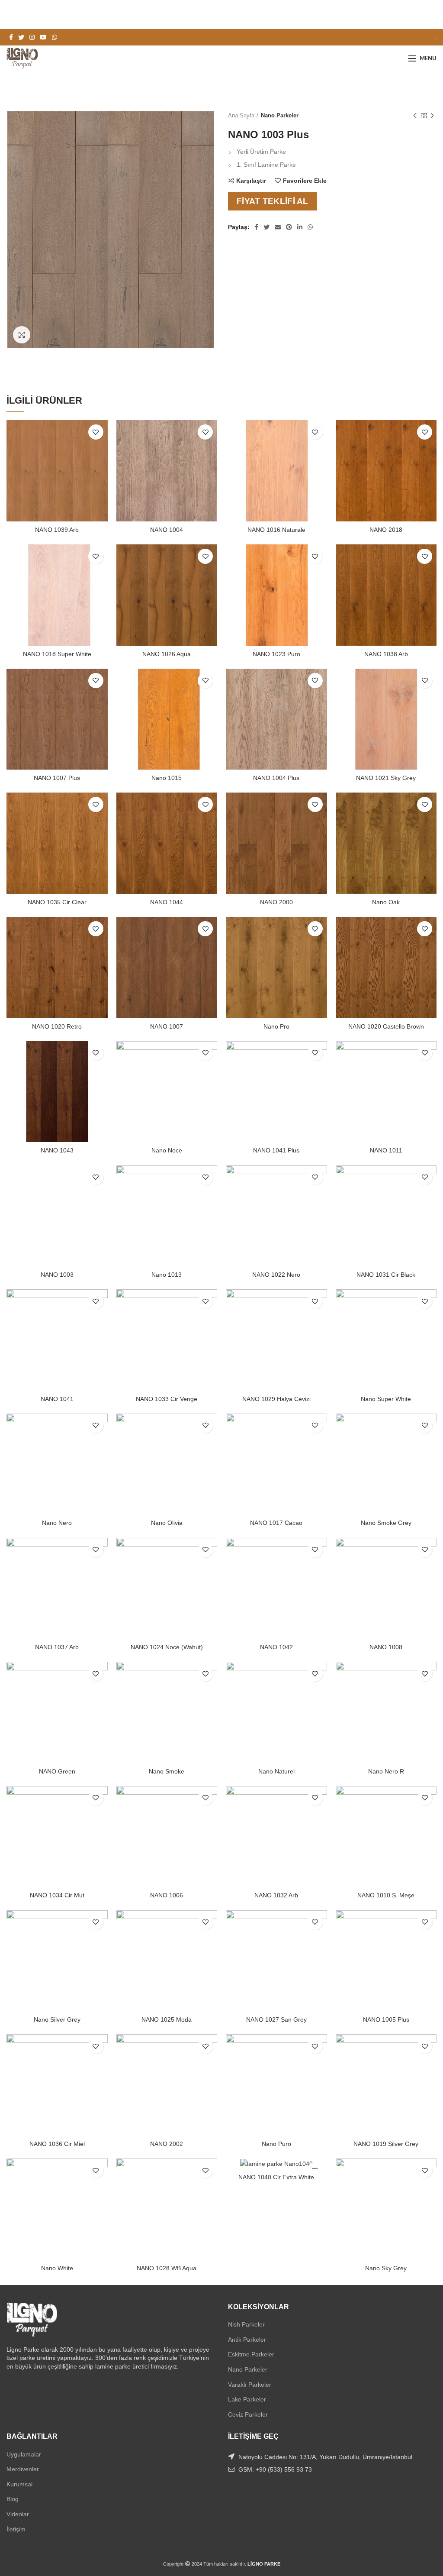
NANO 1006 (167, 1895)
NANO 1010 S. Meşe (386, 1895)
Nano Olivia (167, 1523)
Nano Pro (276, 1026)
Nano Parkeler (280, 115)
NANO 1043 (57, 1150)
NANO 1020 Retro (57, 1026)
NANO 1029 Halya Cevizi (276, 1399)
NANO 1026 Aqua (167, 654)
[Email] (278, 227)
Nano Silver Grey (57, 2019)
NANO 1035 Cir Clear (57, 902)
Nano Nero (57, 1523)
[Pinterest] (289, 227)
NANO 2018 (386, 530)
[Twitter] (21, 37)
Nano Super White (386, 1399)
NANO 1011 (386, 1150)
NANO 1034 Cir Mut (57, 1895)
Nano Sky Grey (386, 2268)
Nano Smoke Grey (386, 1523)
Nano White (57, 2268)
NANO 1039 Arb (57, 530)
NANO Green (57, 1771)
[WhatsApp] (55, 37)
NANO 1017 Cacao (276, 1523)
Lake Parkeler (247, 2399)
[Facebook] (11, 37)
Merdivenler (23, 2469)
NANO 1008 (386, 1647)
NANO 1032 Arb (276, 1895)
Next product (432, 116)
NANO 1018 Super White (57, 654)
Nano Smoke (167, 1771)
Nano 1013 (167, 1275)
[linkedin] (300, 227)
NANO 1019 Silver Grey (386, 2144)
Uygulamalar (24, 2454)
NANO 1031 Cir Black (386, 1275)
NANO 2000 (276, 902)
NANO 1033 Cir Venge (167, 1399)
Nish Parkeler (246, 2324)
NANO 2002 (167, 2144)
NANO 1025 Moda (167, 2019)
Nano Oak (386, 902)
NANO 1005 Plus (386, 2019)
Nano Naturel (276, 1771)
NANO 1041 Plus (276, 1150)
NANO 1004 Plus (276, 778)
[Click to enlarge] (22, 335)
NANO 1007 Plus (57, 778)
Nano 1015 (167, 778)
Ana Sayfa (241, 115)
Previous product (415, 116)
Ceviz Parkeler (248, 2414)
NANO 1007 (167, 1026)
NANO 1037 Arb (57, 1647)
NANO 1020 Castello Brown (386, 1026)
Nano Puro (276, 2144)
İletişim (16, 2529)
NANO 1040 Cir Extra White (276, 2177)
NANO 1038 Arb (386, 654)
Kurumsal (19, 2484)
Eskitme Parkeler (251, 2354)
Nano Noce (167, 1150)
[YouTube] (43, 37)
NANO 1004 (167, 530)
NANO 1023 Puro (276, 654)
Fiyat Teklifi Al (273, 201)
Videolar (18, 2514)
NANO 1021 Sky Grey (386, 778)
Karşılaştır (251, 181)
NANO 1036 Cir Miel (57, 2144)
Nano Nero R (386, 1771)
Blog (13, 2499)
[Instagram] (32, 37)
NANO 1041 (57, 1399)
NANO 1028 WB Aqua (167, 2268)
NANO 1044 (167, 902)
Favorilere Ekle (305, 181)
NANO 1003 (57, 1275)
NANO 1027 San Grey (276, 2019)
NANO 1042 (276, 1647)
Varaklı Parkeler (250, 2385)
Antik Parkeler (247, 2340)
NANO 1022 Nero (276, 1275)
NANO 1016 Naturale (276, 530)
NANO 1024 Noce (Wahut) (167, 1647)
